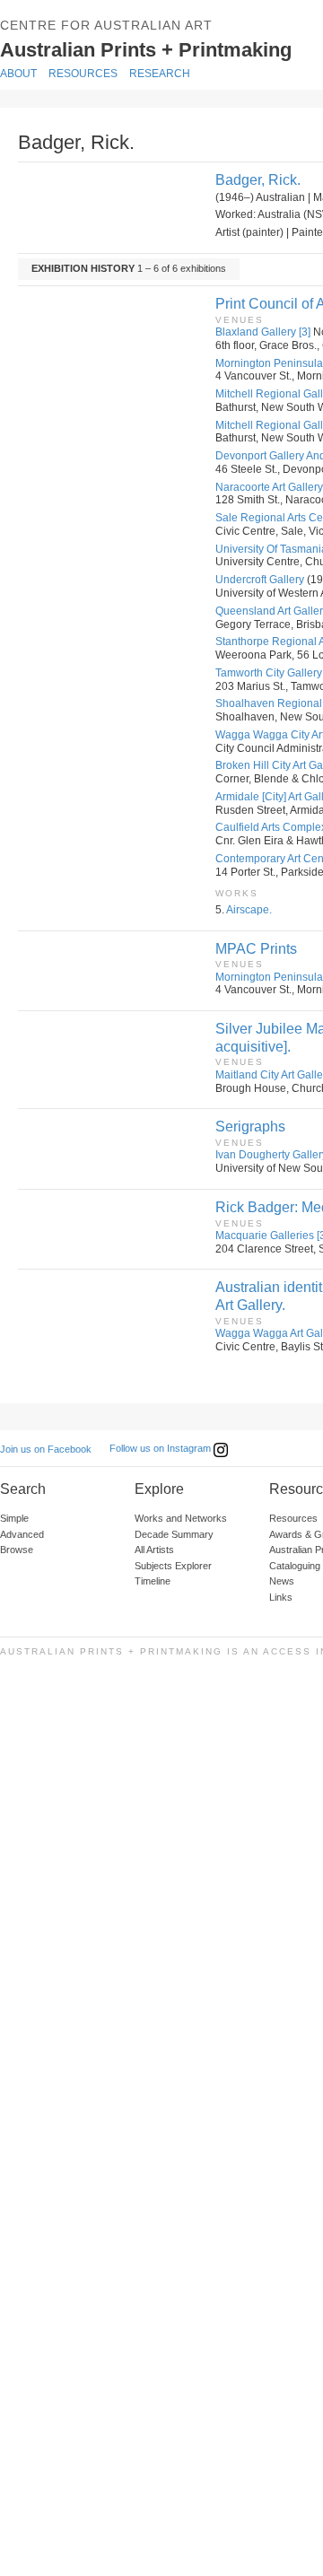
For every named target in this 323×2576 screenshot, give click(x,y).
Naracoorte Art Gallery (269, 487)
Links (281, 1597)
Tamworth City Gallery (269, 673)
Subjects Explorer (173, 1566)
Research (160, 74)
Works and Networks (181, 1518)
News (282, 1581)
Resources (83, 74)
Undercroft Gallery (260, 580)
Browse (17, 1550)
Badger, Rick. (258, 180)
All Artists (154, 1550)
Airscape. (249, 910)
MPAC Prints (256, 949)
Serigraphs (250, 1126)
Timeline (153, 1581)
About (18, 74)
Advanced (22, 1534)
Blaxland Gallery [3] (263, 332)
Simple (14, 1518)
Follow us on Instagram (161, 1448)
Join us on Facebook (46, 1449)
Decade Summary (174, 1534)
